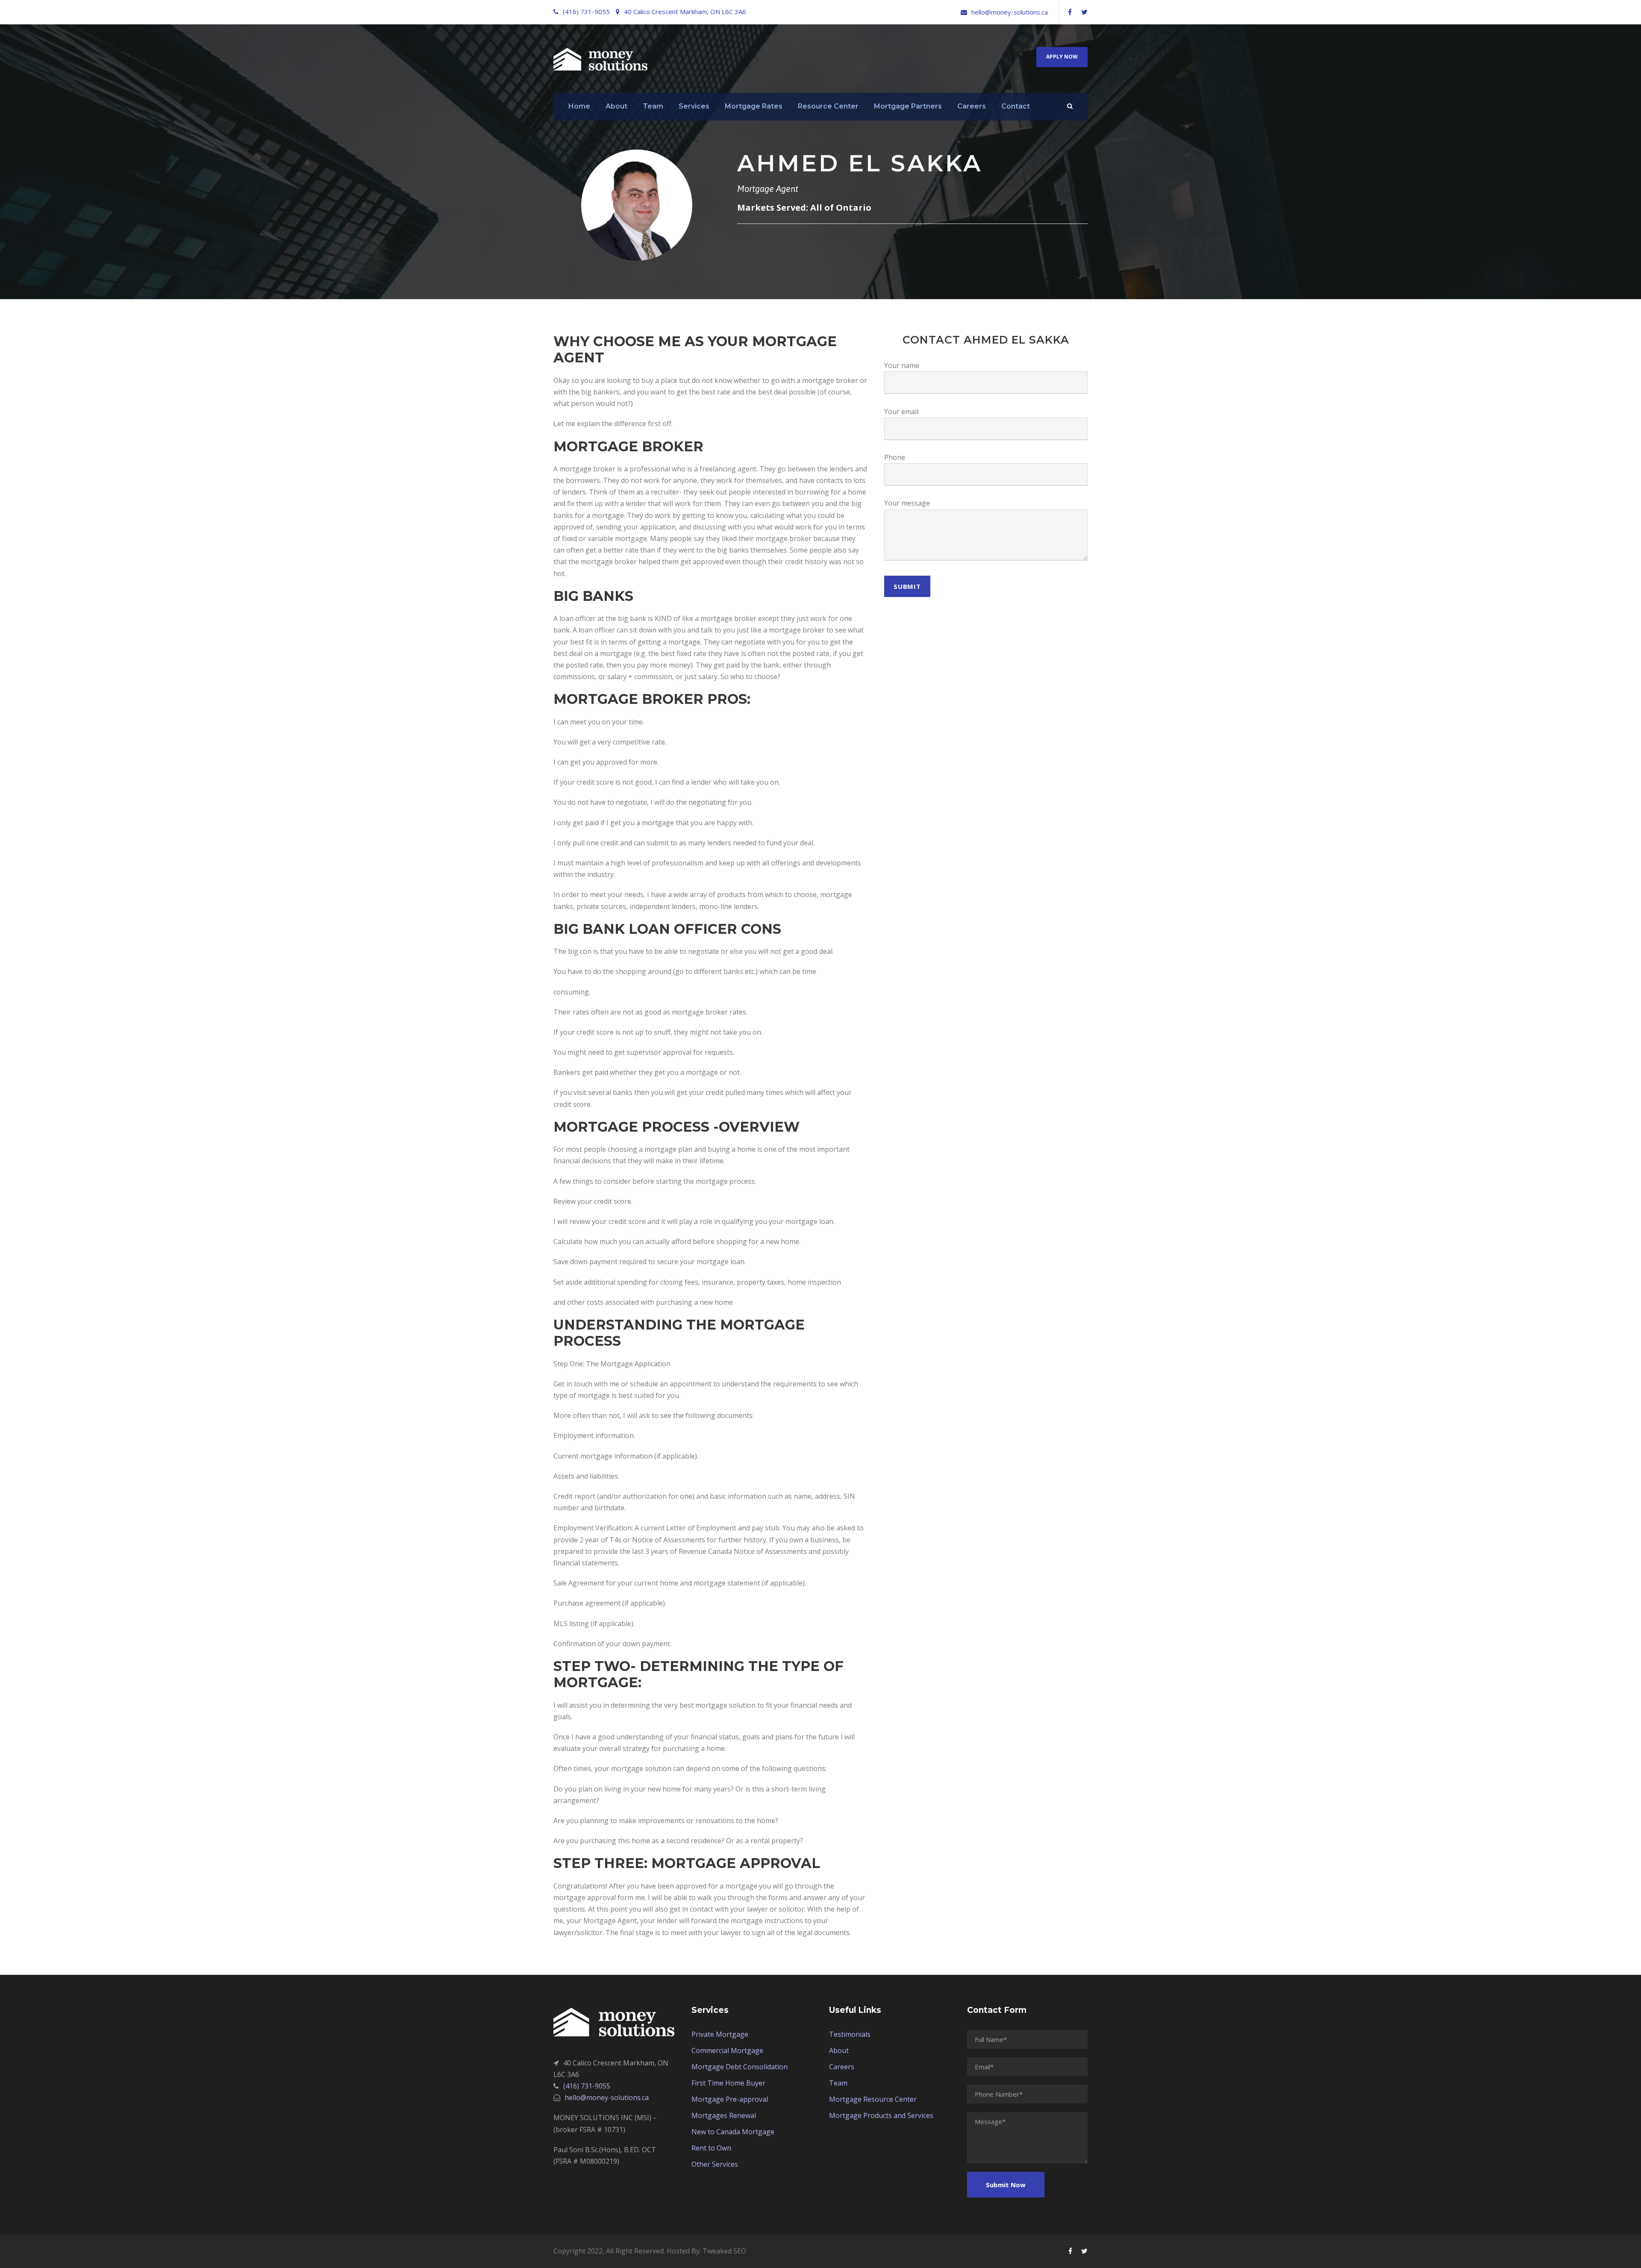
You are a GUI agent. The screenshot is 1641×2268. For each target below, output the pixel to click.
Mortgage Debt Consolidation (740, 2067)
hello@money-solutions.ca (1010, 12)
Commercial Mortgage (727, 2050)
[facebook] (1070, 12)
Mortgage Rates (754, 106)
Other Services (715, 2164)
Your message (907, 503)
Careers (972, 106)
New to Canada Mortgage (733, 2132)
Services (694, 106)
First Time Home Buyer (728, 2083)
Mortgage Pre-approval (730, 2099)
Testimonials (850, 2034)
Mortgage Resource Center (873, 2099)
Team (653, 106)
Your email (901, 412)
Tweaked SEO (724, 2251)
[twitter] (1084, 12)
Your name (902, 365)
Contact (1016, 106)
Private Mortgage (720, 2034)
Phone (895, 457)
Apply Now (1062, 57)
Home (579, 106)
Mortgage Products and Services (881, 2115)
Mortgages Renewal (724, 2115)
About (616, 106)
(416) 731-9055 (586, 12)
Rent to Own (711, 2148)
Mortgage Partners (908, 106)
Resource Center (828, 106)
